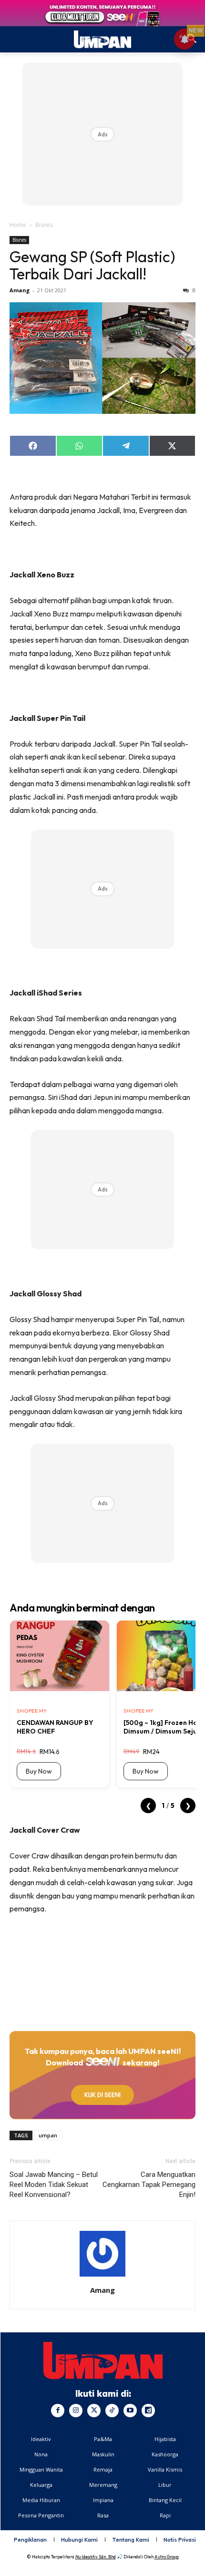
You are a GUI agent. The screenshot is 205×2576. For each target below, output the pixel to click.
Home (18, 225)
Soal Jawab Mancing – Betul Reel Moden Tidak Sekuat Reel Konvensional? (54, 2185)
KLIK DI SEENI (102, 2095)
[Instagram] (76, 2411)
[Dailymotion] (148, 2411)
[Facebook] (58, 2411)
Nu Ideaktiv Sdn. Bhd (96, 2557)
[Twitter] (94, 2411)
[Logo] (103, 2360)
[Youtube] (130, 2411)
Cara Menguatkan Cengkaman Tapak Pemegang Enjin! (149, 2185)
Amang (20, 290)
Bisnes (44, 225)
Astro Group (167, 2557)
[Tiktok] (112, 2411)
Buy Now (39, 1771)
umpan (48, 2135)
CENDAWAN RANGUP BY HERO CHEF (55, 1727)
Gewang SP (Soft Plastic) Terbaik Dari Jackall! (92, 265)
